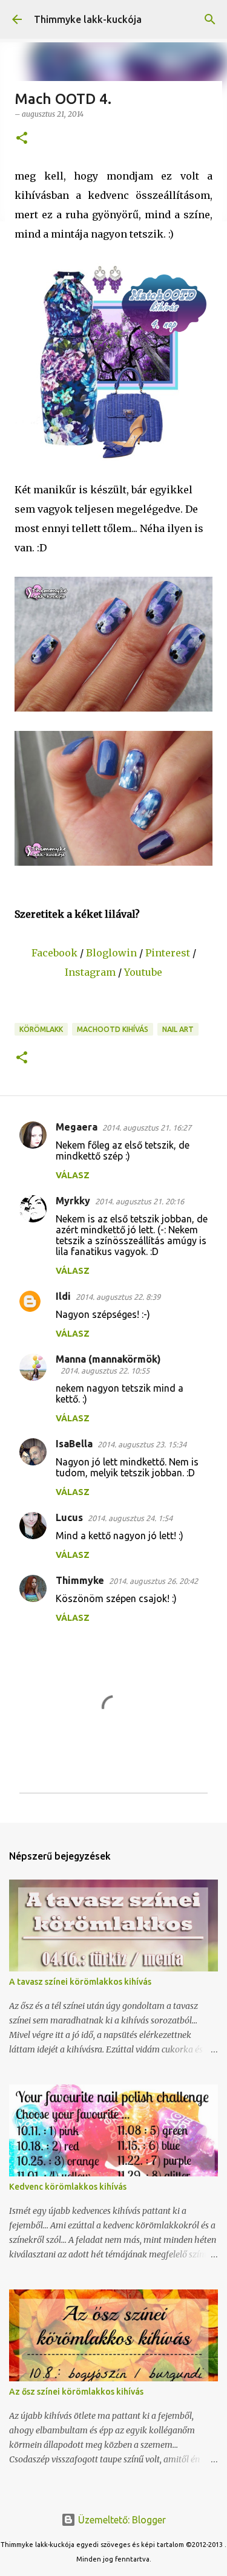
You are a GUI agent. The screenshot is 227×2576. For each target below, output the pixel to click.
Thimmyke (80, 1580)
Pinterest (168, 953)
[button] (22, 139)
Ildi (63, 1296)
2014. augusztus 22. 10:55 (105, 1371)
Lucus (69, 1517)
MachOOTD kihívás (113, 1029)
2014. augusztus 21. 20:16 (140, 1201)
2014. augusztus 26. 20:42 (153, 1581)
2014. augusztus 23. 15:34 (142, 1444)
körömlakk (41, 1029)
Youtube (143, 972)
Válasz (73, 1175)
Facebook (54, 953)
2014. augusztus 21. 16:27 (147, 1127)
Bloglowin (111, 953)
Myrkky (73, 1201)
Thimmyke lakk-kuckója (88, 19)
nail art (178, 1029)
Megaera (77, 1127)
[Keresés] (210, 19)
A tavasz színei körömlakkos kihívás (80, 1982)
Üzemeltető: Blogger (121, 2520)
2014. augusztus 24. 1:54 (130, 1518)
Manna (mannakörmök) (108, 1359)
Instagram (90, 972)
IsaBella (74, 1444)
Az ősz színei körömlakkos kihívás (76, 2392)
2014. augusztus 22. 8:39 (118, 1297)
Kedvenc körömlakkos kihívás (68, 2187)
